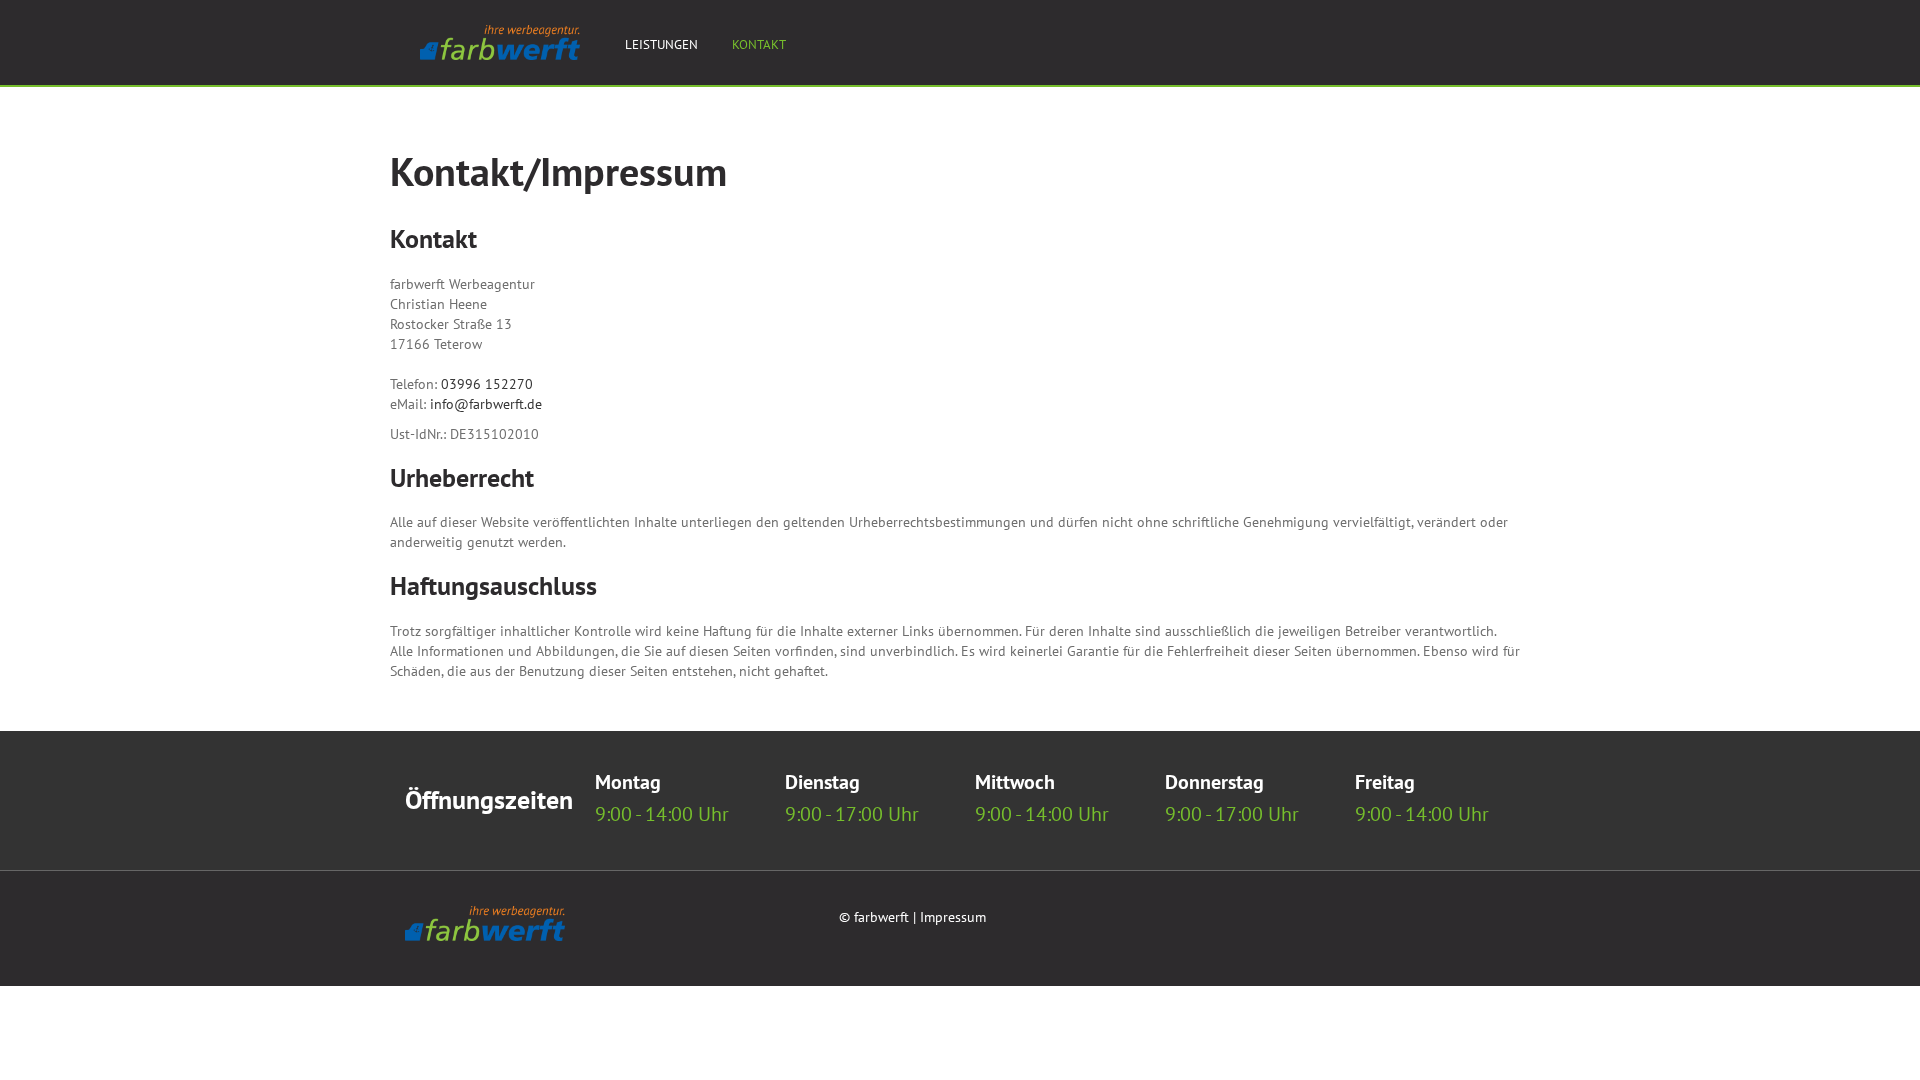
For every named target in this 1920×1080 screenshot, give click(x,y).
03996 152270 (487, 384)
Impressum (953, 917)
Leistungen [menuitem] (661, 44)
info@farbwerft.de (486, 404)
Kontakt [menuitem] (759, 44)
